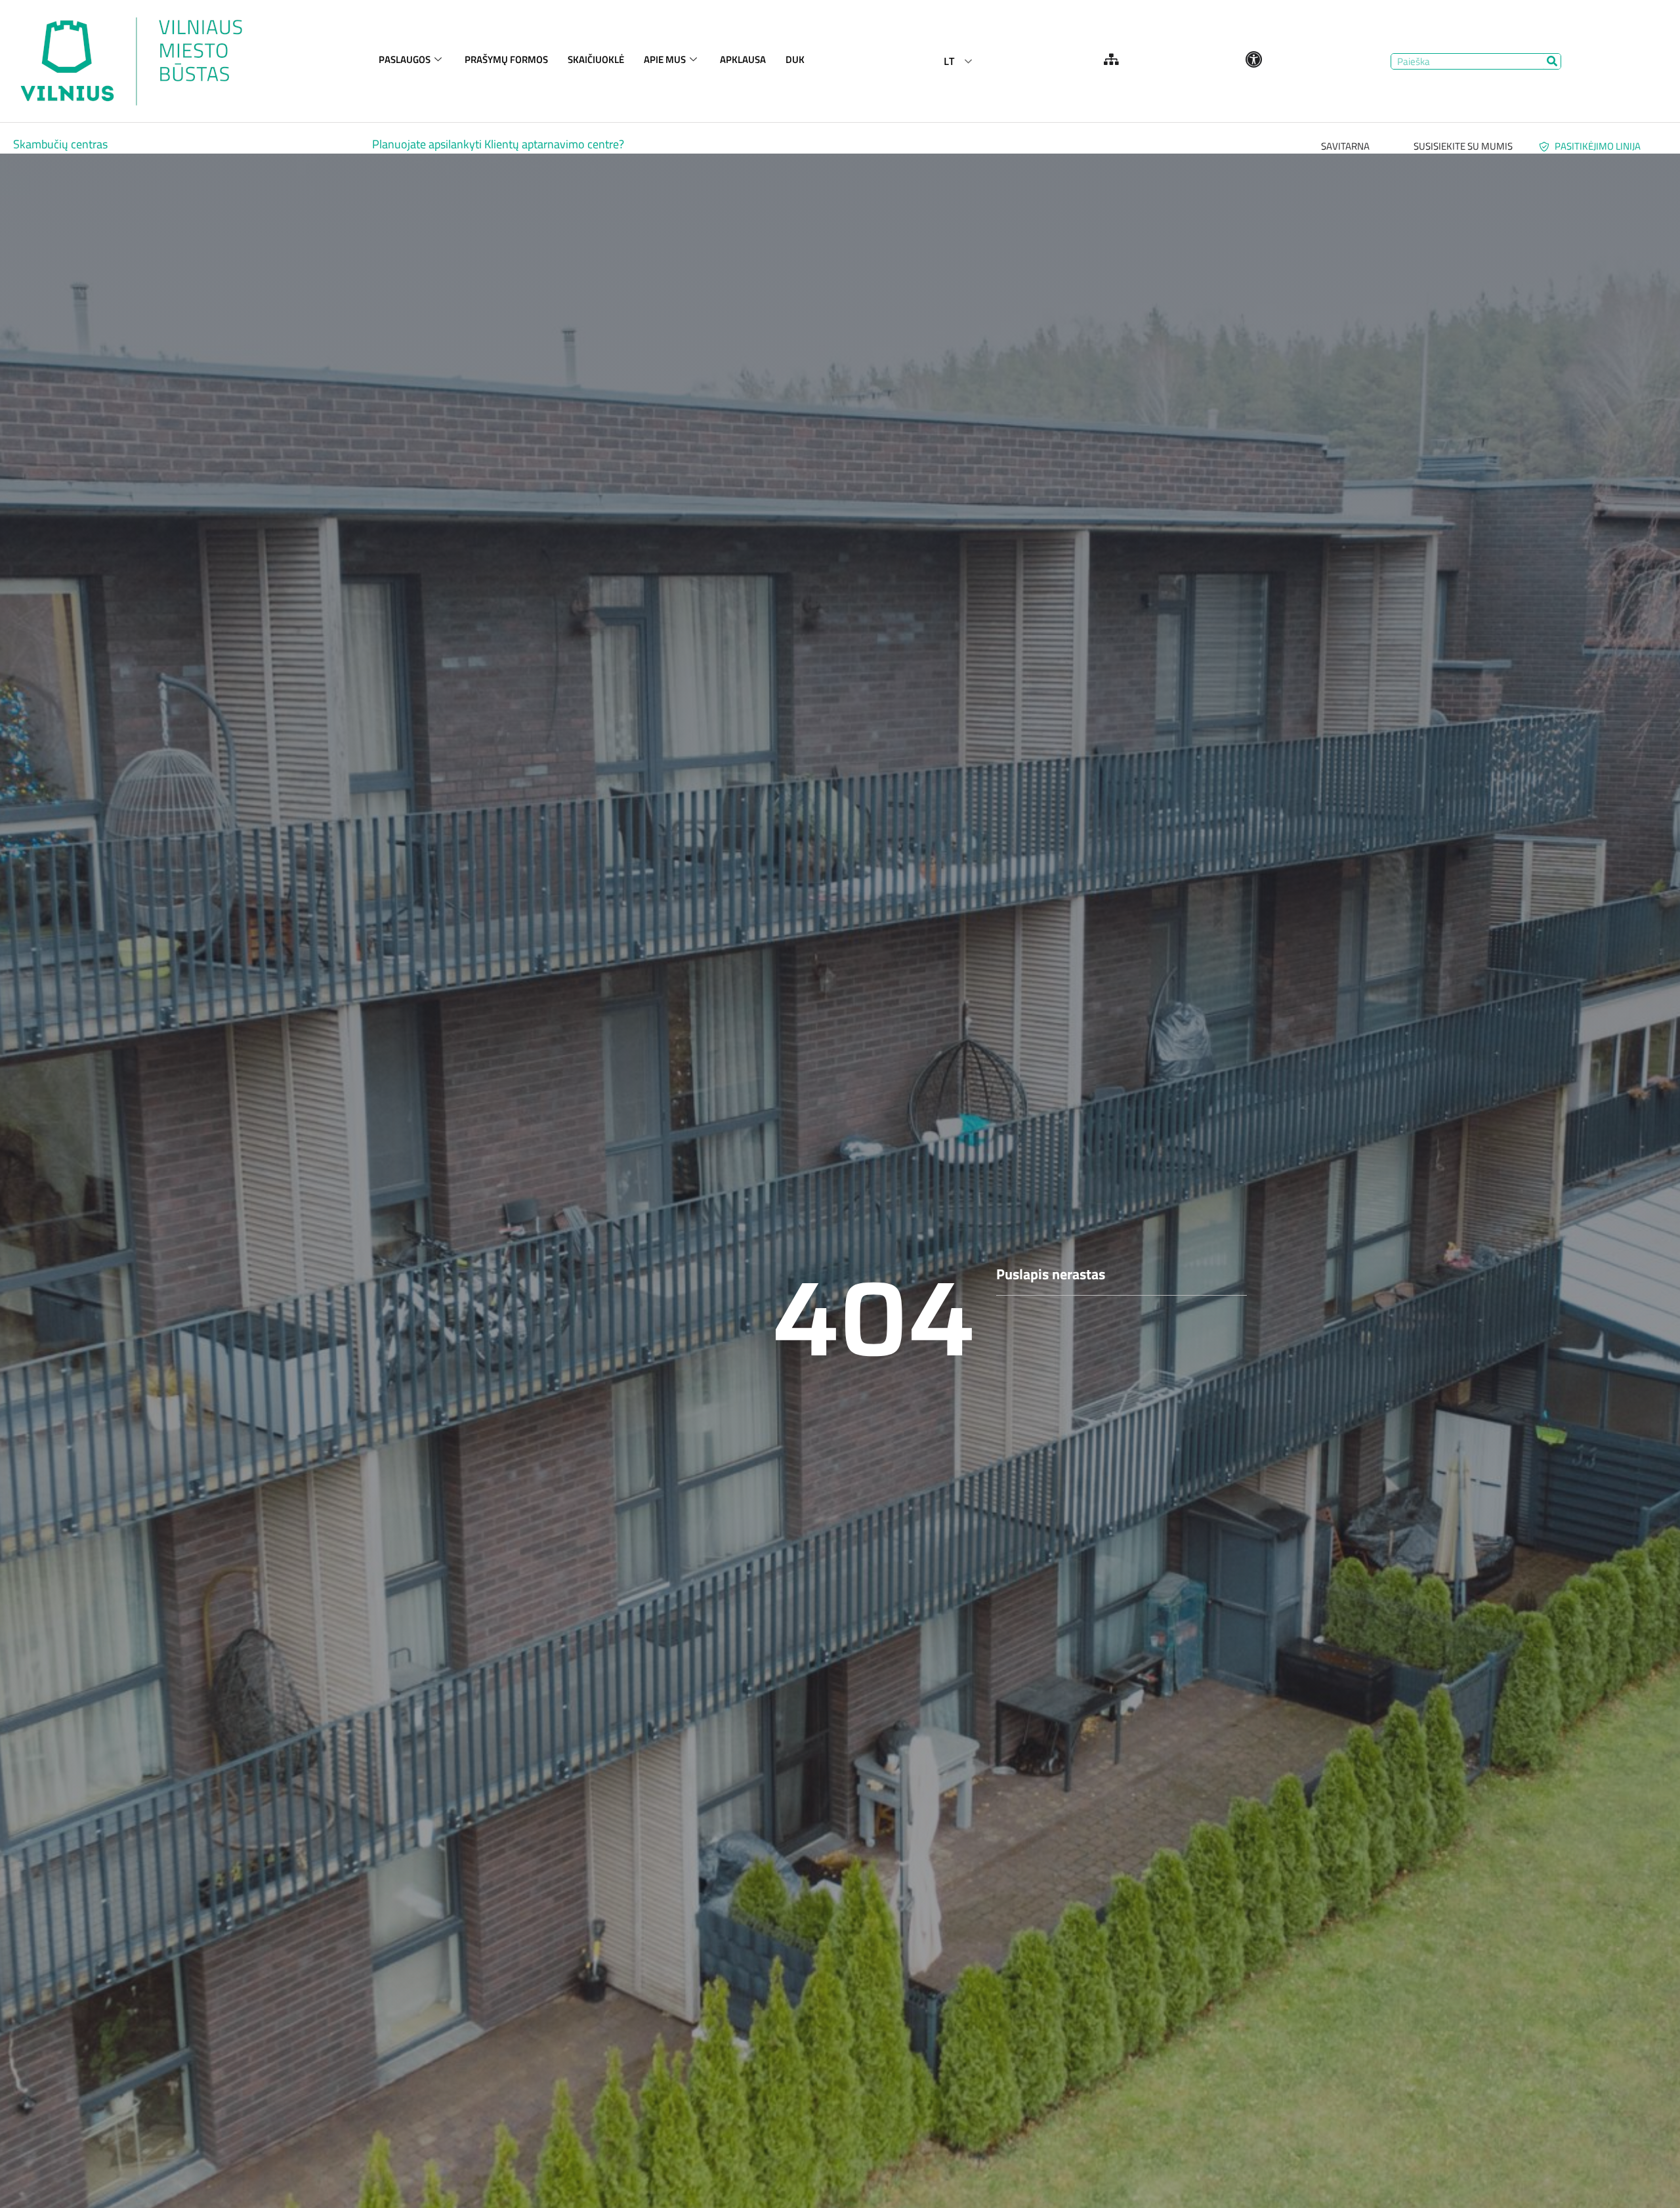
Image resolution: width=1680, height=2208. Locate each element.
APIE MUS (665, 59)
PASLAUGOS (405, 59)
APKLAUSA (743, 59)
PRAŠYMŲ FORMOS (506, 59)
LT (949, 61)
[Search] (1552, 61)
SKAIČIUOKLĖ (596, 59)
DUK (795, 59)
